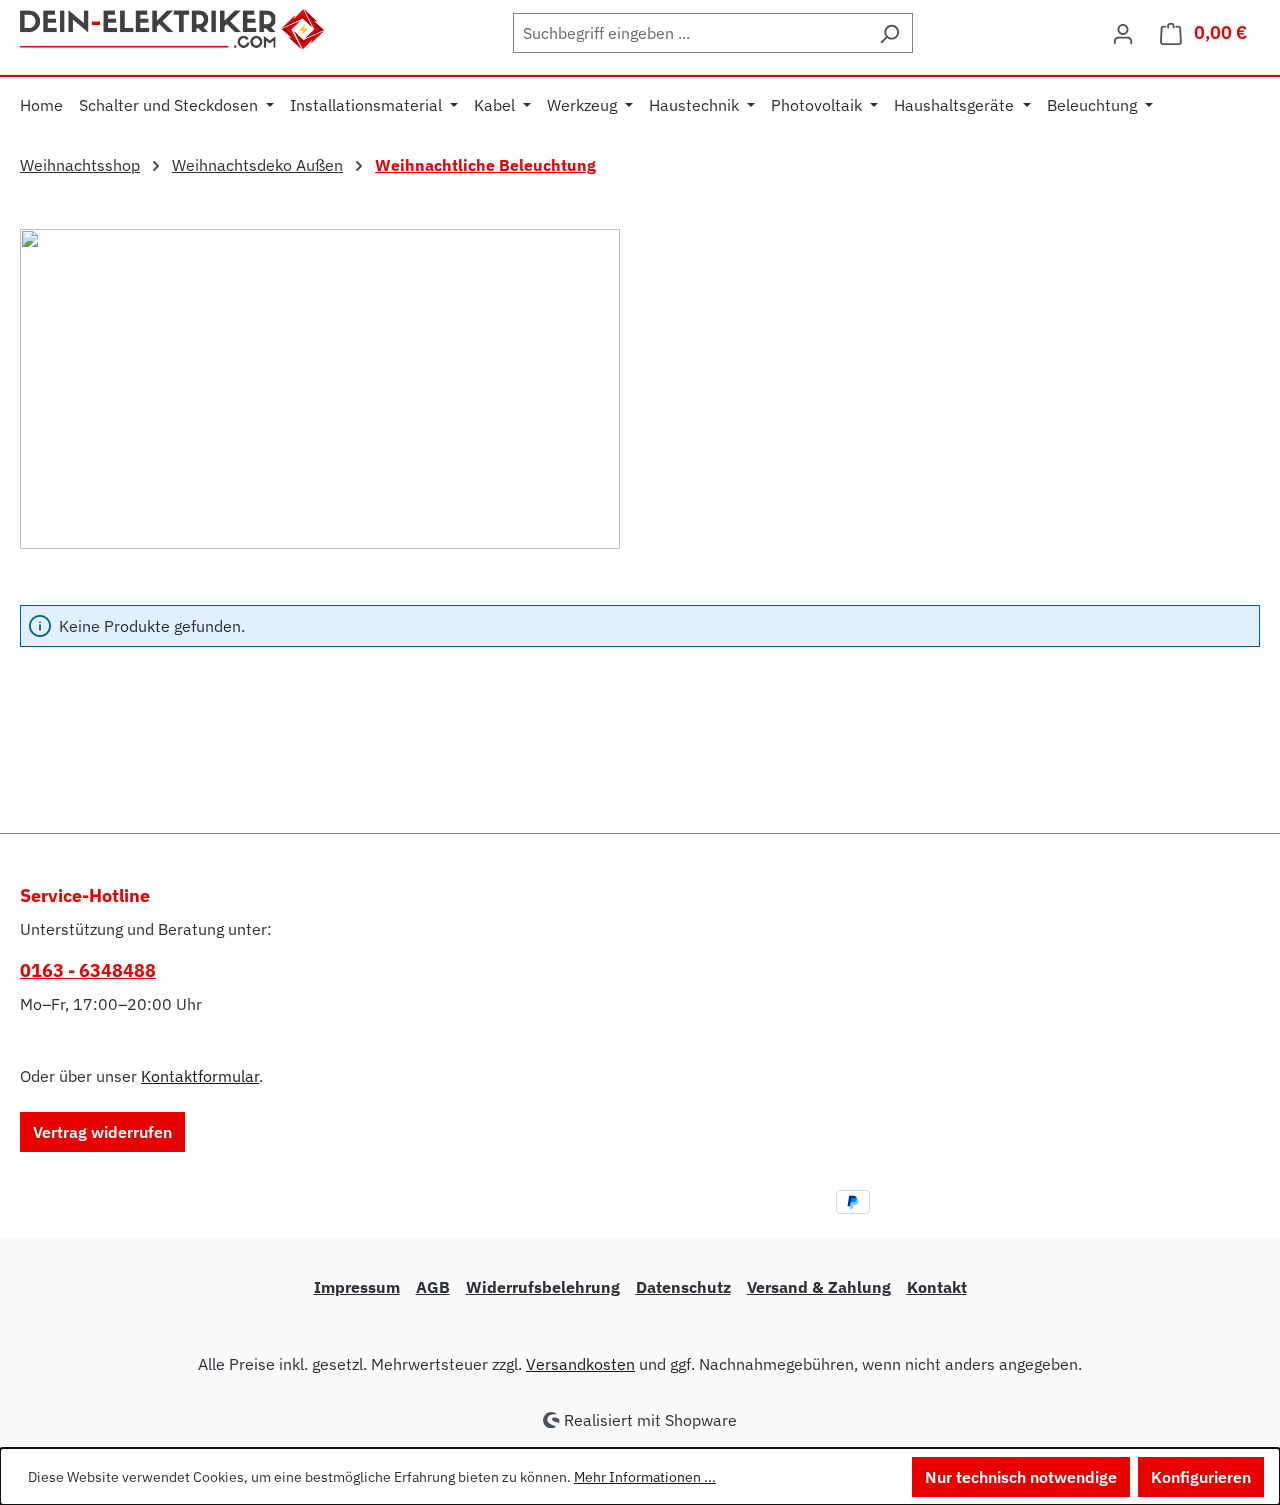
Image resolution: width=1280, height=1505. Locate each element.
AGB (433, 1287)
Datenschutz (683, 1287)
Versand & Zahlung (819, 1287)
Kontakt (937, 1287)
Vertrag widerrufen (102, 1132)
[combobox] (690, 33)
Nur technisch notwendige (1021, 1477)
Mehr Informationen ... (645, 1477)
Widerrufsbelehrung (543, 1287)
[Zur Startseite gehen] (173, 27)
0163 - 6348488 (88, 970)
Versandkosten (580, 1364)
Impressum (357, 1287)
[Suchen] (889, 33)
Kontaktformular (200, 1076)
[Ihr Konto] (1123, 33)
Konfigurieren (1201, 1477)
